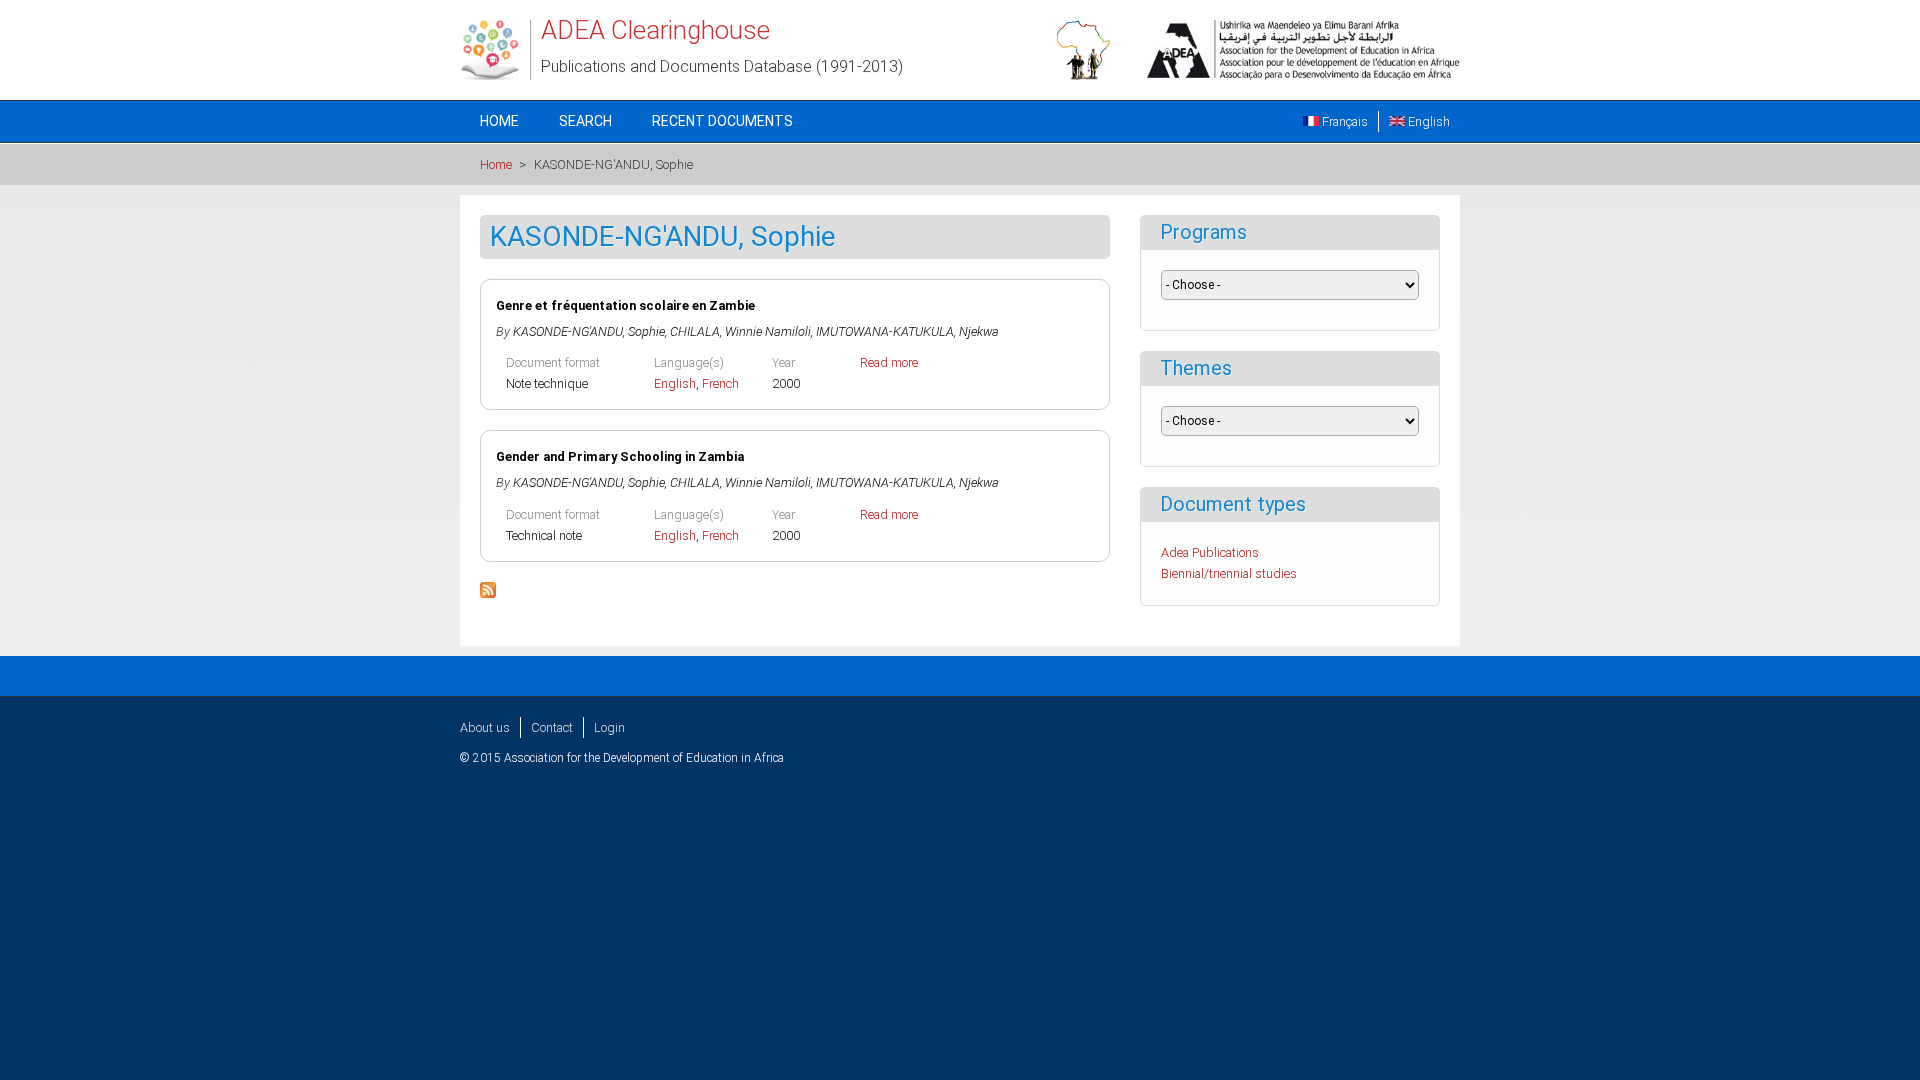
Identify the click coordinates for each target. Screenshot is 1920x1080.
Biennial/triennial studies (1229, 573)
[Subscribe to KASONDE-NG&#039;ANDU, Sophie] (488, 593)
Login (609, 727)
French (720, 383)
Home (499, 121)
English (1427, 121)
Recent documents (722, 121)
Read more (889, 362)
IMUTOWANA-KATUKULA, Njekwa (907, 331)
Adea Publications (1210, 552)
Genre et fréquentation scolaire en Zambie (625, 305)
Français (1343, 121)
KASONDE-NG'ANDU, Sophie (589, 331)
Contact (552, 727)
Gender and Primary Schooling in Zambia (620, 456)
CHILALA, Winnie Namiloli (740, 331)
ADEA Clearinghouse (655, 30)
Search (585, 121)
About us (485, 727)
